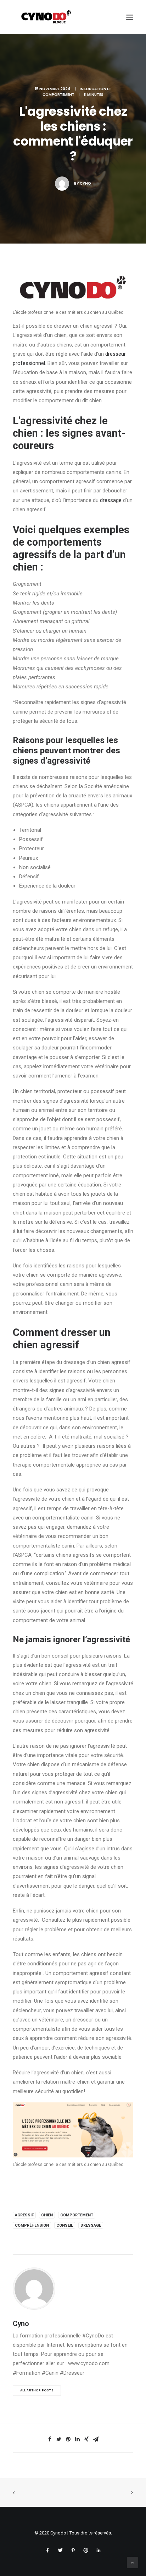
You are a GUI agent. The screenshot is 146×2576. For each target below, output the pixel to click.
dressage (111, 500)
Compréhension (32, 2225)
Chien (47, 2215)
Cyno (85, 183)
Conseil (65, 2225)
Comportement (77, 2215)
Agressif (24, 2215)
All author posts (37, 2390)
